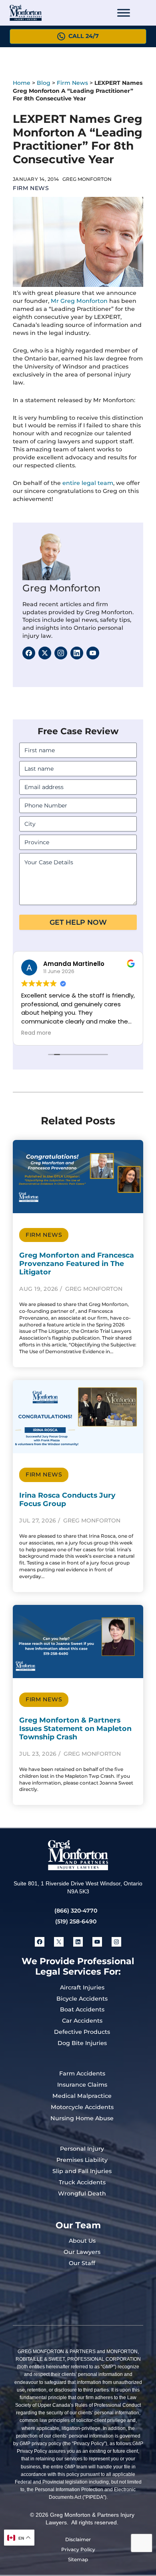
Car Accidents (82, 2021)
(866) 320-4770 (76, 1911)
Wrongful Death (82, 2193)
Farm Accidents (82, 2073)
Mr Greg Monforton (79, 301)
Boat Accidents (82, 2009)
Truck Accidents (82, 2182)
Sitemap (78, 2559)
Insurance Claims (82, 2085)
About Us (82, 2241)
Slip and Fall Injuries (82, 2171)
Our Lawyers (82, 2252)
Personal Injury (82, 2149)
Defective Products (82, 2032)
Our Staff (82, 2263)
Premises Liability (82, 2160)
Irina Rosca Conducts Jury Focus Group (67, 1499)
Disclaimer (78, 2539)
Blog (44, 83)
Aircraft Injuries (82, 1987)
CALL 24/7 (84, 36)
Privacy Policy (78, 2549)
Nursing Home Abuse (82, 2118)
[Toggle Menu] (124, 13)
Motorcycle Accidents (82, 2107)
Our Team (78, 2225)
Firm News (72, 83)
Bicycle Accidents (82, 1999)
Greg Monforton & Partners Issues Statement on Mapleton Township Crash (75, 1728)
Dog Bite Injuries (82, 2043)
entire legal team (88, 483)
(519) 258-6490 (76, 1921)
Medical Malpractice (82, 2096)
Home (22, 83)
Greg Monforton (61, 588)
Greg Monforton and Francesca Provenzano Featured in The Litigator (77, 1263)
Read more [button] (71, 1033)
